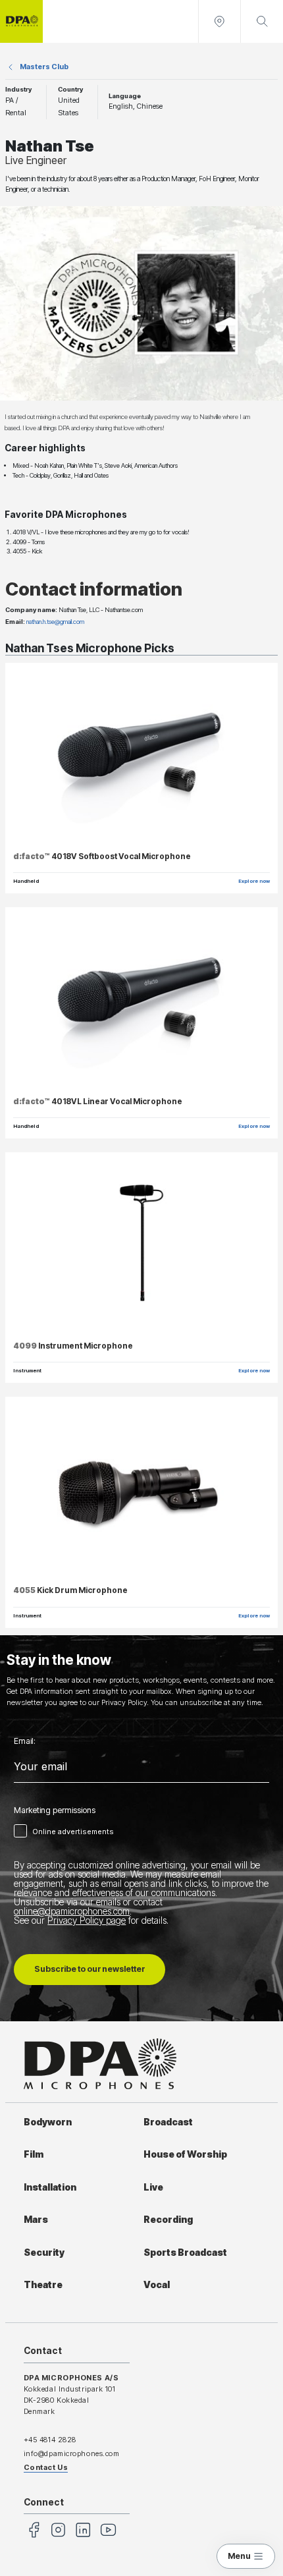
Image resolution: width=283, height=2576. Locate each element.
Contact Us (46, 2467)
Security (44, 2253)
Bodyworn (48, 2122)
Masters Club (44, 67)
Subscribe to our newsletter (90, 1969)
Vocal (157, 2285)
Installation (50, 2187)
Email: (25, 1741)
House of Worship (185, 2154)
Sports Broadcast (185, 2253)
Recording (168, 2220)
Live (153, 2187)
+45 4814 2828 (50, 2440)
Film (34, 2154)
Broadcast (168, 2122)
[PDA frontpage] (21, 21)
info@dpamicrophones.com (72, 2453)
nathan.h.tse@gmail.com (55, 622)
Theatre (43, 2285)
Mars (36, 2220)
